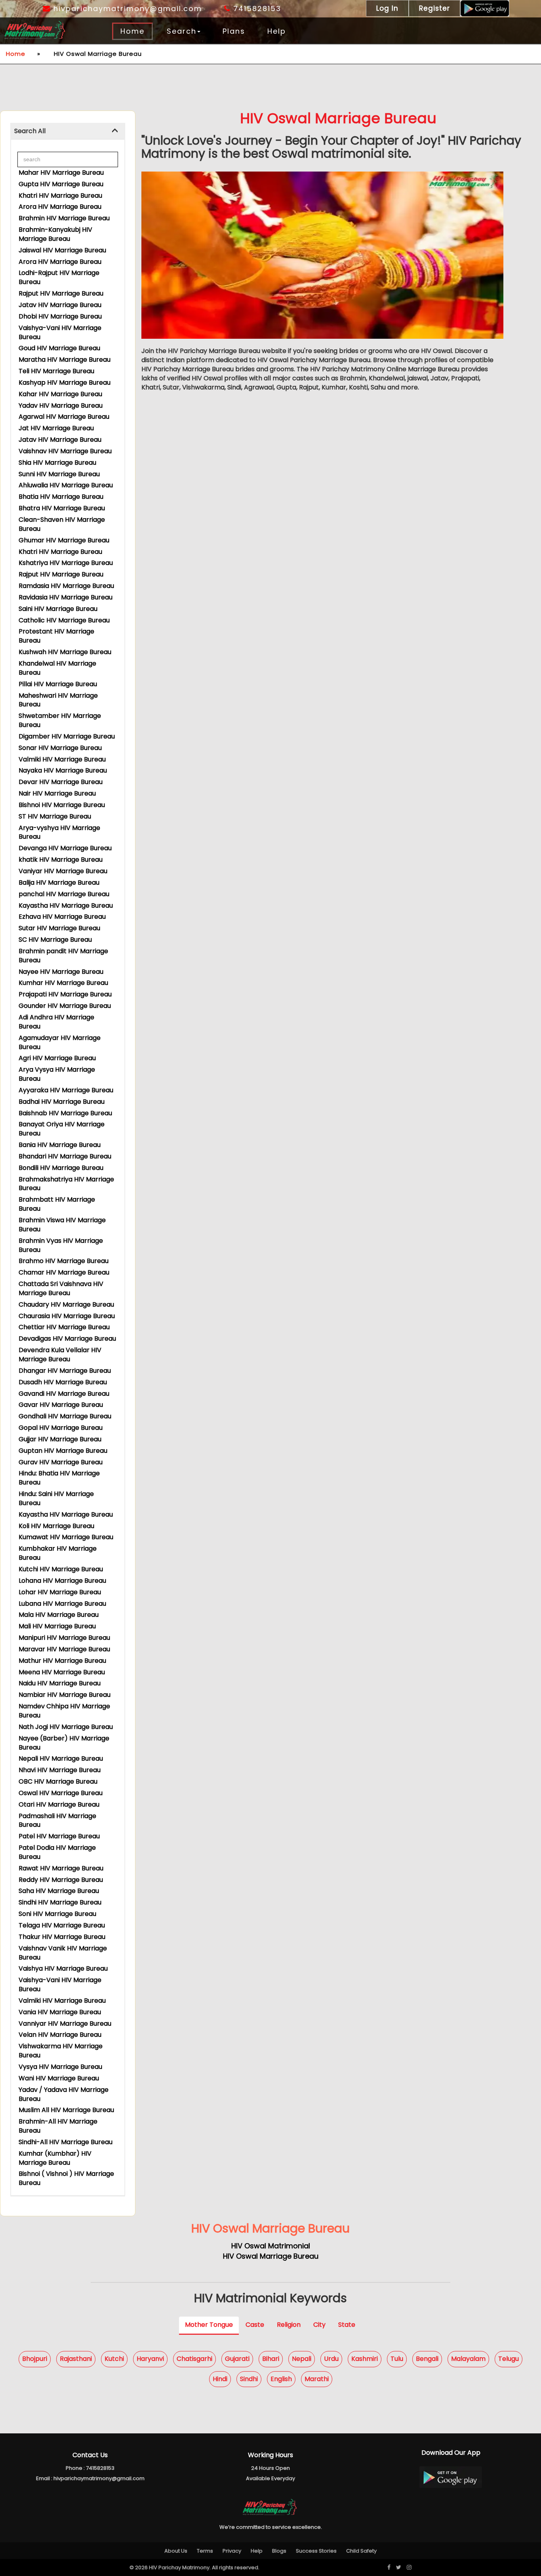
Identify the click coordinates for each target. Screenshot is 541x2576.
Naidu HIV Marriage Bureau (60, 1683)
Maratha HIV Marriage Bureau (65, 360)
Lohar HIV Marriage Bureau (60, 1592)
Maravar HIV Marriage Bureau (64, 1649)
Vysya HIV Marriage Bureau (60, 2067)
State (347, 2325)
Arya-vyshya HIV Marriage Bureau (59, 832)
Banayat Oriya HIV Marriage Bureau (62, 1129)
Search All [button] (30, 131)
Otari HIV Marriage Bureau (59, 1804)
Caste (255, 2325)
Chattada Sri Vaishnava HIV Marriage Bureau (61, 1288)
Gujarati (237, 2359)
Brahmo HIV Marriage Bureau (64, 1261)
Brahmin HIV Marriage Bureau (64, 218)
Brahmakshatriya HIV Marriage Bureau (66, 1184)
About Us (176, 2551)
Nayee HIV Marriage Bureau (61, 972)
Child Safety (361, 2551)
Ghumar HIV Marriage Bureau (64, 540)
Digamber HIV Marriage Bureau (67, 736)
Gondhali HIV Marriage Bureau (65, 1416)
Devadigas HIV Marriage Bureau (67, 1339)
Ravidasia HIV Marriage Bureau (66, 597)
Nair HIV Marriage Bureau (57, 793)
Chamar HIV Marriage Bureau (64, 1272)
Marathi (317, 2379)
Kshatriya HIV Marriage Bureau (66, 563)
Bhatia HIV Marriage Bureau (61, 497)
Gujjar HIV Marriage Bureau (60, 1439)
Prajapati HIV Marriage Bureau (65, 994)
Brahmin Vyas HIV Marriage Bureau (61, 1245)
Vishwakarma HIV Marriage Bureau (61, 2051)
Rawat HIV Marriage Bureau (61, 1868)
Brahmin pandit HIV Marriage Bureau (63, 956)
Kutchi (114, 2359)
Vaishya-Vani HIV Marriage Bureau (60, 332)
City (319, 2325)
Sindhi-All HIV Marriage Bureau (66, 2142)
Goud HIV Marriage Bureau (59, 348)
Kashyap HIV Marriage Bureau (65, 383)
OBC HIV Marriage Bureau (58, 1781)
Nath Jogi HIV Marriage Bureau (66, 1727)
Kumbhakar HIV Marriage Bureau (58, 1553)
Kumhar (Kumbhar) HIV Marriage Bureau (55, 2158)
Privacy (232, 2551)
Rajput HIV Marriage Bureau (61, 293)
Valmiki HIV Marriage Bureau (62, 759)
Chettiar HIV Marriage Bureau (64, 1327)
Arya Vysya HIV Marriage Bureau (57, 1074)
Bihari (271, 2359)
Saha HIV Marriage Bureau (59, 1891)
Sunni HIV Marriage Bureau (59, 474)
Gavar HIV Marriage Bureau (61, 1405)
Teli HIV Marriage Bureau (56, 371)
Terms (205, 2551)
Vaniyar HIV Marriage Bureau (63, 871)
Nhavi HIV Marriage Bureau (60, 1770)
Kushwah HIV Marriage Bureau (65, 652)
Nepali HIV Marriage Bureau (61, 1758)
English (281, 2379)
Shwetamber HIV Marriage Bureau (60, 720)
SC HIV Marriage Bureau (55, 940)
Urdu (331, 2359)
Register (434, 8)
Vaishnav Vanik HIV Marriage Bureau (63, 1953)
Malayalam (468, 2359)
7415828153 (256, 9)
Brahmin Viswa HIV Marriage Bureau (62, 1225)
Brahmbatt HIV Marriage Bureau (57, 1204)
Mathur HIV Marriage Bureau (62, 1661)
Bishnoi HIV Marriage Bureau (62, 805)
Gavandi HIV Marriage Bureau (64, 1394)
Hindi (220, 2379)
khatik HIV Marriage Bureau (61, 860)
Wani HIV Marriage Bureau (59, 2078)
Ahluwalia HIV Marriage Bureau (66, 485)
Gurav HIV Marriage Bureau (61, 1462)
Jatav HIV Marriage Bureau (60, 305)
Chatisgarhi (194, 2359)
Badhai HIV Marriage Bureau (62, 1102)
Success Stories (316, 2551)
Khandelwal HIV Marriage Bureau (57, 668)
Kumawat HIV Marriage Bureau (66, 1537)
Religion (289, 2325)
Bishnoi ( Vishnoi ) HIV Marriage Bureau (66, 2178)
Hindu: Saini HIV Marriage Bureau (56, 1498)
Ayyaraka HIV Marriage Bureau (66, 1090)
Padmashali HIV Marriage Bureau (57, 1820)
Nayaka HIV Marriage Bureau (63, 770)
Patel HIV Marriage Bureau (59, 1836)
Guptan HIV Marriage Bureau (63, 1451)
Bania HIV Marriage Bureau (60, 1145)
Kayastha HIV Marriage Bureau (66, 905)
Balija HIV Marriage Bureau (59, 883)
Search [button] (182, 31)
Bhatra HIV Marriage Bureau (62, 508)
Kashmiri (365, 2359)
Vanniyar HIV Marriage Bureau (65, 2024)
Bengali (427, 2359)
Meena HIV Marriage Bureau (62, 1672)
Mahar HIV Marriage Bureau (61, 173)
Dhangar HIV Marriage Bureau (65, 1371)
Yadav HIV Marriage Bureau (61, 405)
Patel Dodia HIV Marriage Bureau (57, 1852)
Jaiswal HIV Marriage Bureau (62, 250)
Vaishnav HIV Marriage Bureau (65, 451)
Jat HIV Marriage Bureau (56, 428)
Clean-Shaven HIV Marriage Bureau (62, 524)
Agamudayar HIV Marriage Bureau (60, 1042)
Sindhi (249, 2379)
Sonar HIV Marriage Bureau (60, 748)
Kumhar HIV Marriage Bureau (63, 983)
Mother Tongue (209, 2325)
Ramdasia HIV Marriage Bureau (66, 586)
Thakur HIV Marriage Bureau (62, 1937)
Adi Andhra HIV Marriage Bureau (56, 1022)
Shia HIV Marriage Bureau (57, 463)
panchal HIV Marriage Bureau (64, 894)
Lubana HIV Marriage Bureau (62, 1604)
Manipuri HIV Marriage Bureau (64, 1638)
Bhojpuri (35, 2359)
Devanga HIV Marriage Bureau (65, 848)
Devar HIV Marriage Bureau (61, 782)
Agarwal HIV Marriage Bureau (64, 417)
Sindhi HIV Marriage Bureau (60, 1902)
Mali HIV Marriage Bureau (57, 1626)
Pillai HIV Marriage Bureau (58, 684)
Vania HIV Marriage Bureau (60, 2012)
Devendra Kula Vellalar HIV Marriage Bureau (60, 1355)
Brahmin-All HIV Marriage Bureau (58, 2126)
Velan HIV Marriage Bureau (60, 2035)
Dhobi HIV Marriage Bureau (60, 316)
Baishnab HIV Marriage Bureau (65, 1113)
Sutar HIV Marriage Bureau (59, 928)
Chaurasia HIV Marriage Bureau (67, 1316)
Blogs (279, 2551)
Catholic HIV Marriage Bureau (64, 620)
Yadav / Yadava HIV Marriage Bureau (64, 2094)
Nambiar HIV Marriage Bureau (65, 1695)
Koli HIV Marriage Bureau (56, 1526)
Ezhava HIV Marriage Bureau (62, 917)
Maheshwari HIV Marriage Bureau (58, 700)
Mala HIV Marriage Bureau (59, 1615)
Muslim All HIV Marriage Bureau (66, 2110)
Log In (387, 8)
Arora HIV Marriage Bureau (60, 207)
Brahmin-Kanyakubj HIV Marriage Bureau (55, 234)
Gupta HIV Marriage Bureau (61, 184)
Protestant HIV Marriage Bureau (56, 636)
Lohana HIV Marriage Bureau (62, 1581)
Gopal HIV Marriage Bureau (61, 1428)
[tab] (68, 131)
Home (132, 31)
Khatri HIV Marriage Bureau (60, 196)
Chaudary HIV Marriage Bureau (66, 1304)
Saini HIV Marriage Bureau (58, 609)
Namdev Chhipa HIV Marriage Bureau (64, 1711)
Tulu (397, 2359)
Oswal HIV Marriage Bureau (61, 1793)
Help (277, 31)
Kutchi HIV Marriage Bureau (61, 1569)
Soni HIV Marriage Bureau (57, 1914)
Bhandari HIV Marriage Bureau (65, 1156)
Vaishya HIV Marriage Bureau (63, 1968)
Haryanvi (150, 2359)
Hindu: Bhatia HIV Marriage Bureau (59, 1478)
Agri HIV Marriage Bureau (57, 1058)
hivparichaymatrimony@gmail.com (126, 9)
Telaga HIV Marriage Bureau (62, 1925)
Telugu (509, 2359)
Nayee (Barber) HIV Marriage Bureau (64, 1743)
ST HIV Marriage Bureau (55, 816)
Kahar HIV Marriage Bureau (60, 394)
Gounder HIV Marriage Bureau (65, 1006)
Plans (234, 31)
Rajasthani (76, 2359)
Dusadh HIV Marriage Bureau (63, 1382)
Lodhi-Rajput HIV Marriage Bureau (59, 277)
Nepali (302, 2359)
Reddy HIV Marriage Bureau (61, 1880)
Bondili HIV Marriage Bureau (61, 1168)
